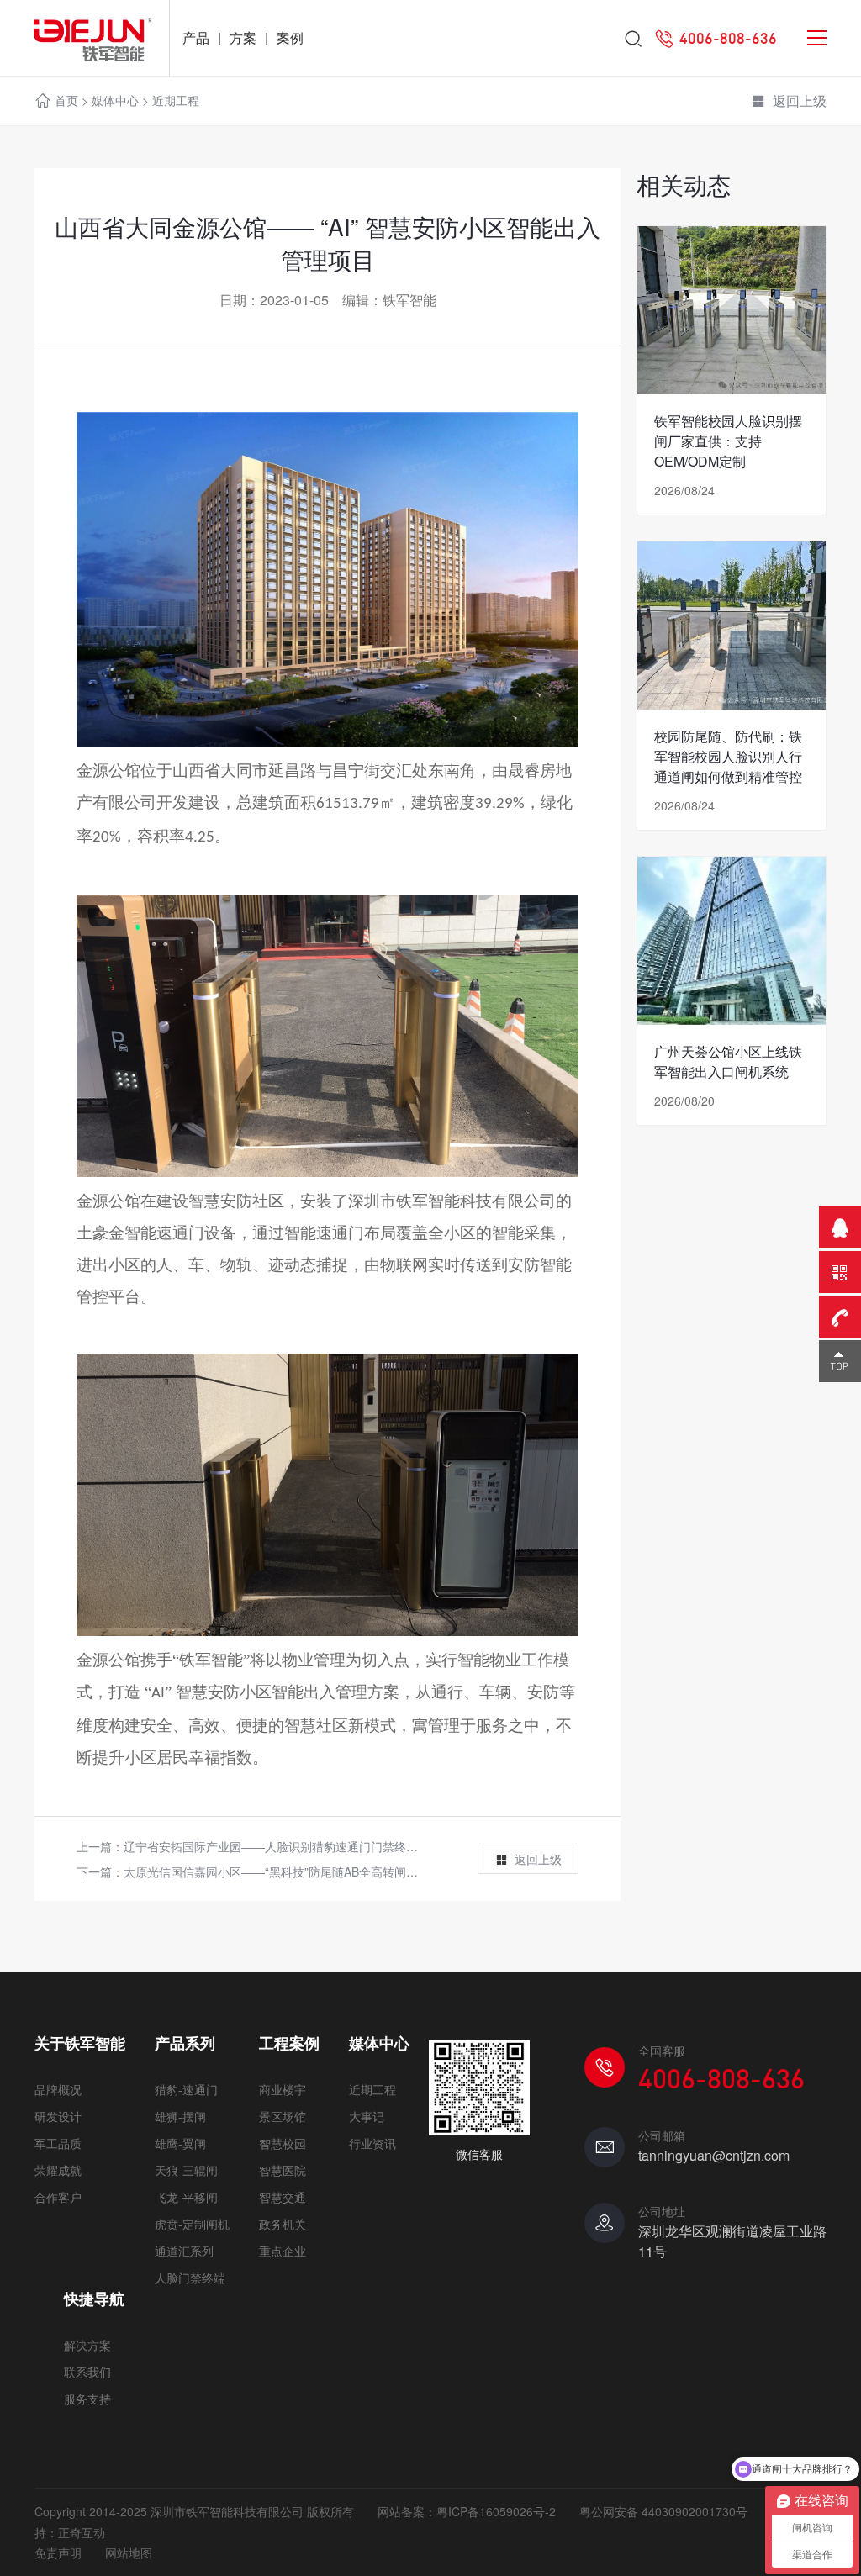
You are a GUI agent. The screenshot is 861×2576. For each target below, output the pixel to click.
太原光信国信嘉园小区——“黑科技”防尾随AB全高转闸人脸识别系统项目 (312, 1871)
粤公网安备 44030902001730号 (663, 2511)
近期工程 (176, 100)
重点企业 (283, 2251)
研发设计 (58, 2116)
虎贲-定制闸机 (192, 2224)
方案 (243, 37)
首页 (66, 100)
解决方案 (87, 2345)
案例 (290, 37)
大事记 (367, 2116)
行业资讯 (372, 2143)
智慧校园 (283, 2143)
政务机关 (283, 2224)
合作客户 (58, 2197)
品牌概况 (58, 2089)
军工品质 (58, 2143)
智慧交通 (283, 2197)
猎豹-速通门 (186, 2089)
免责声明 (58, 2552)
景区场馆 (283, 2116)
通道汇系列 (184, 2251)
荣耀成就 (58, 2170)
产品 (196, 37)
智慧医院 (283, 2170)
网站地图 (129, 2552)
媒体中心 (115, 100)
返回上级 (800, 100)
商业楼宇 (283, 2089)
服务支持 (87, 2399)
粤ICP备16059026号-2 (496, 2511)
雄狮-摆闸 (180, 2116)
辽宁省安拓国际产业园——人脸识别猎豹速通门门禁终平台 (277, 1846)
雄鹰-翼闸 (180, 2143)
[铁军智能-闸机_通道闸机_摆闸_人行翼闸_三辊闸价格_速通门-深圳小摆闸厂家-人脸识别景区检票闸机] (85, 38)
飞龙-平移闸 (186, 2197)
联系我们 (87, 2372)
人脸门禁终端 (190, 2278)
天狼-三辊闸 (186, 2170)
